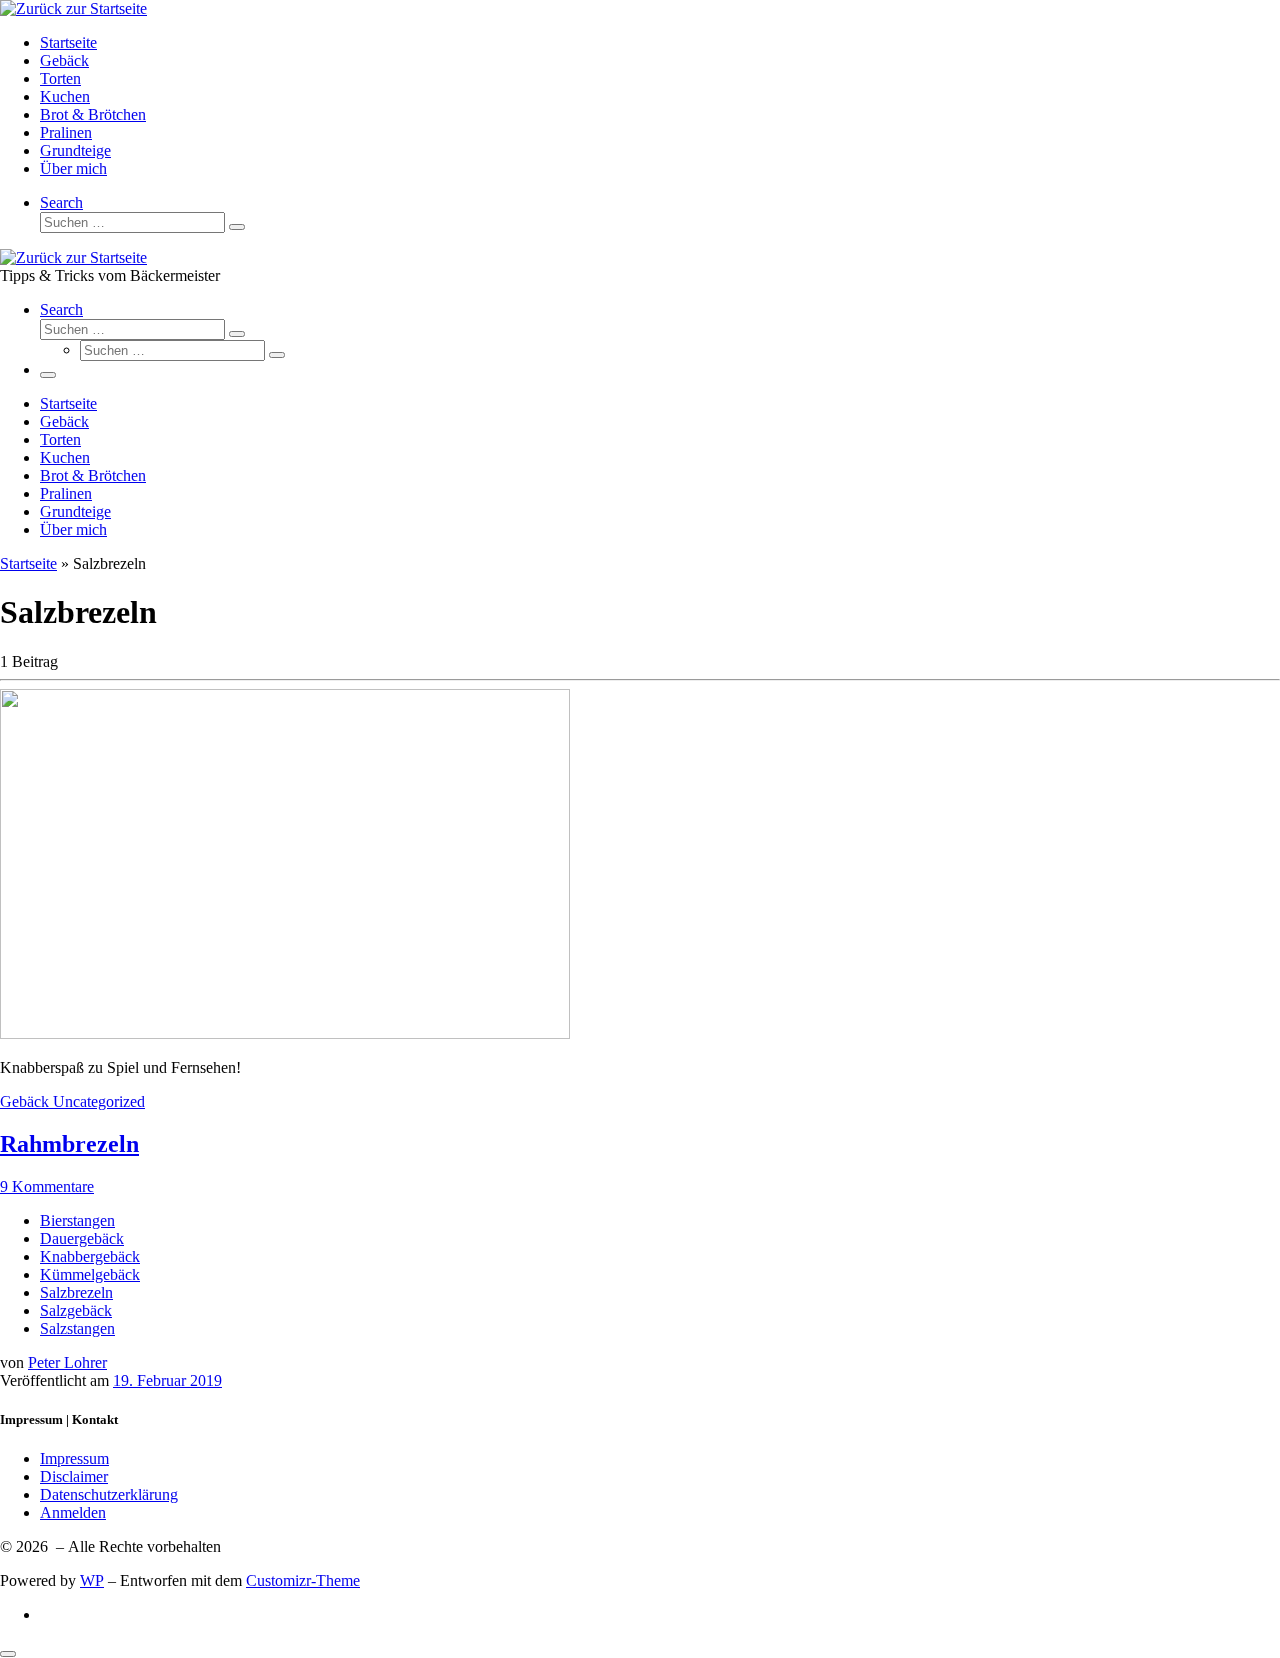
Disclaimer (74, 1476)
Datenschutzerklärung (109, 1494)
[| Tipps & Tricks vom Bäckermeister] (73, 8)
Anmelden (73, 1512)
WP (92, 1580)
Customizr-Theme (303, 1580)
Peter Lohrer (67, 1362)
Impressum (74, 1458)
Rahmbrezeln (69, 1144)
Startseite (28, 563)
